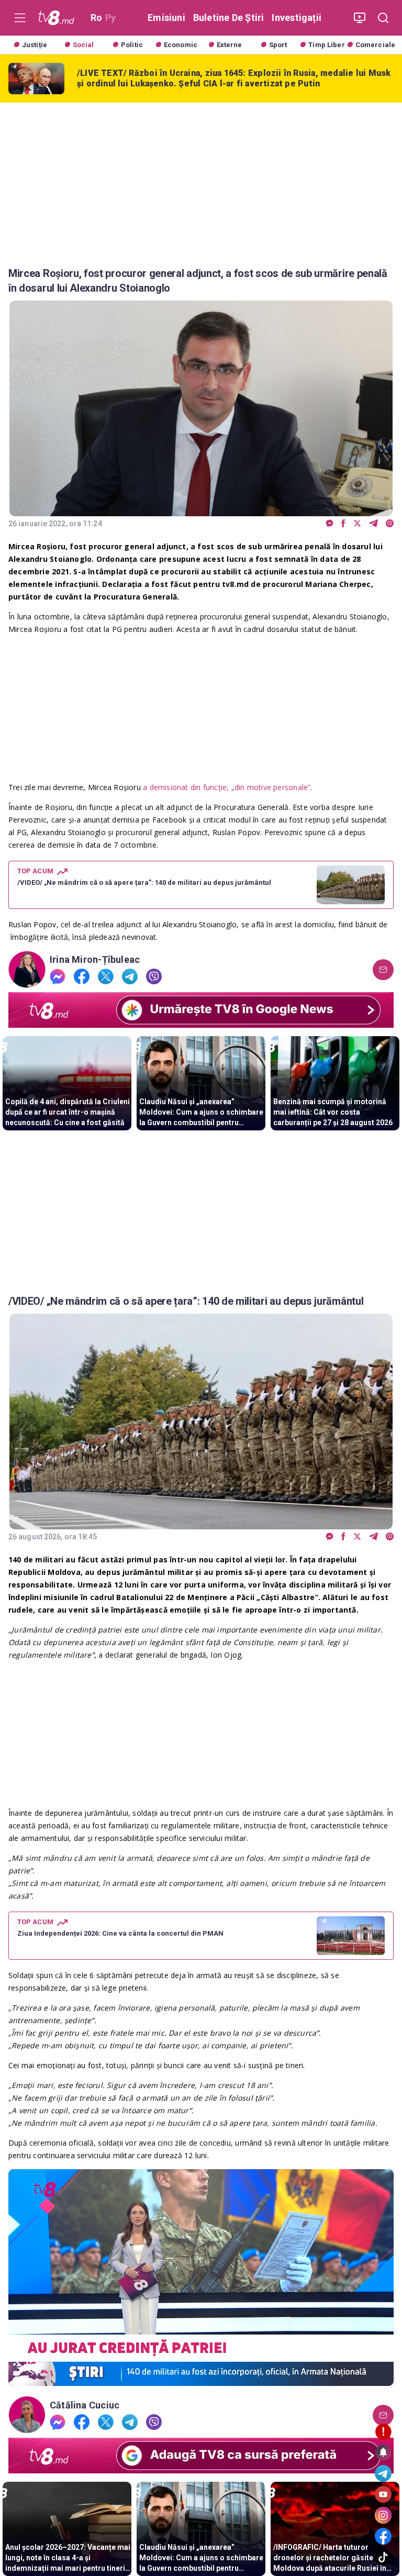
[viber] (390, 524)
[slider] (201, 2378)
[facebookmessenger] (330, 524)
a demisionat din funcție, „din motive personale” (227, 787)
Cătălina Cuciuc (85, 2405)
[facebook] (343, 524)
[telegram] (373, 524)
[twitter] (357, 524)
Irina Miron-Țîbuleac (95, 960)
